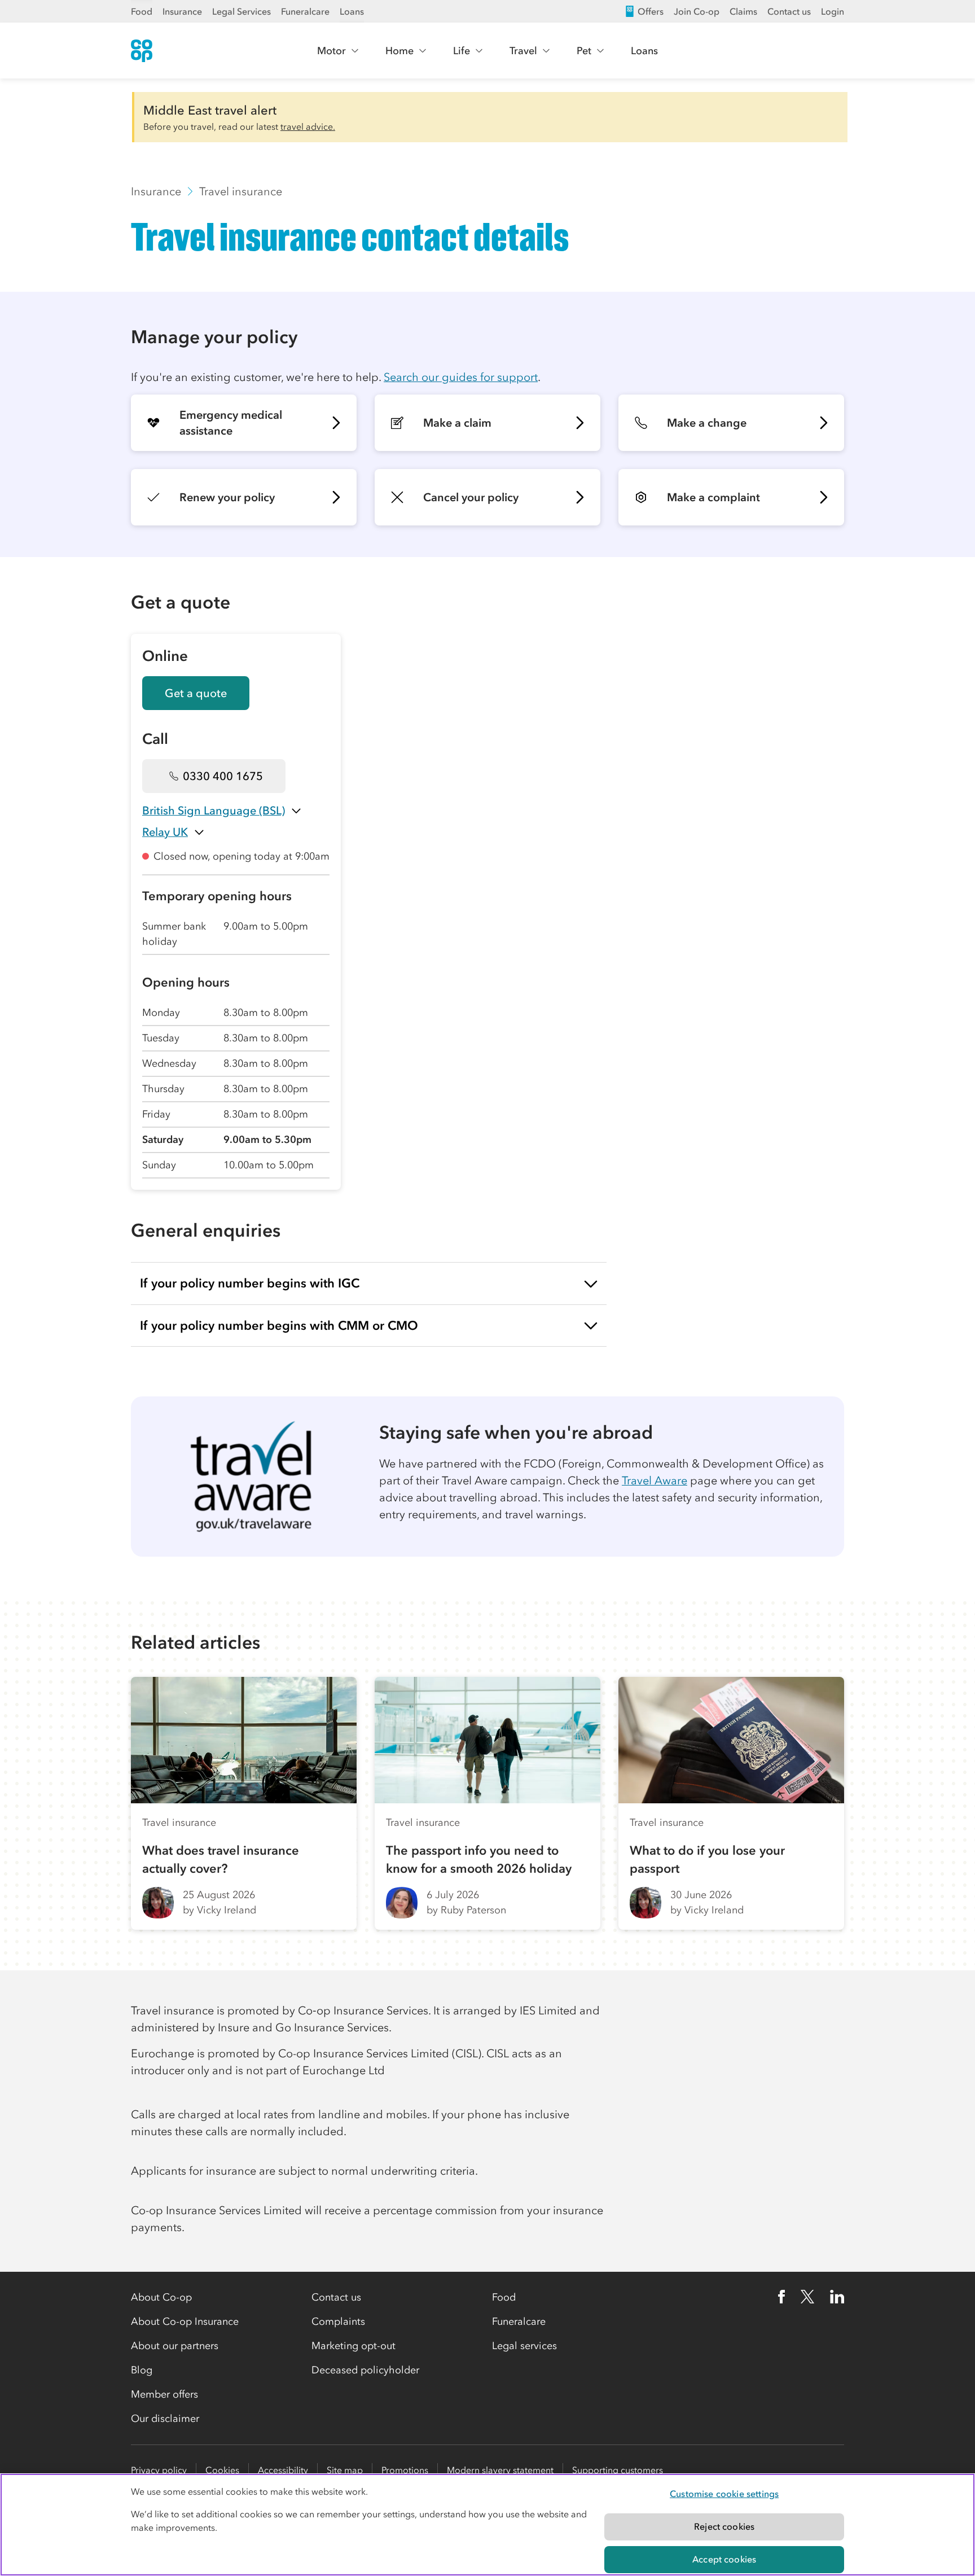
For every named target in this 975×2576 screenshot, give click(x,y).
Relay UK (165, 832)
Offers (651, 11)
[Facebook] (781, 2297)
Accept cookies (724, 2559)
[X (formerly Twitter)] (807, 2297)
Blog (142, 2370)
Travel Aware (655, 1480)
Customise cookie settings (724, 2494)
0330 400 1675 (223, 776)
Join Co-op (697, 11)
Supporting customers (618, 2470)
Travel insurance (241, 191)
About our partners (175, 2346)
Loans (352, 11)
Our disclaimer (165, 2419)
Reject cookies (724, 2526)
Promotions (405, 2470)
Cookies (222, 2470)
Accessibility (283, 2470)
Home (399, 51)
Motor (331, 51)
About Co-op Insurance (185, 2321)
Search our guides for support (461, 377)
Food (142, 11)
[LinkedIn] (837, 2297)
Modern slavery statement (500, 2470)
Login (833, 11)
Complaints (338, 2321)
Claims (743, 11)
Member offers (164, 2394)
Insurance (182, 11)
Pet (584, 51)
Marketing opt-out (353, 2346)
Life (462, 51)
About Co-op (161, 2297)
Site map (345, 2470)
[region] (488, 2525)
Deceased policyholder (365, 2370)
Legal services (524, 2346)
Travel (523, 51)
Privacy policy (159, 2470)
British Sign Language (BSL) (214, 811)
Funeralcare (305, 11)
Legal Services (241, 11)
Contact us (789, 11)
